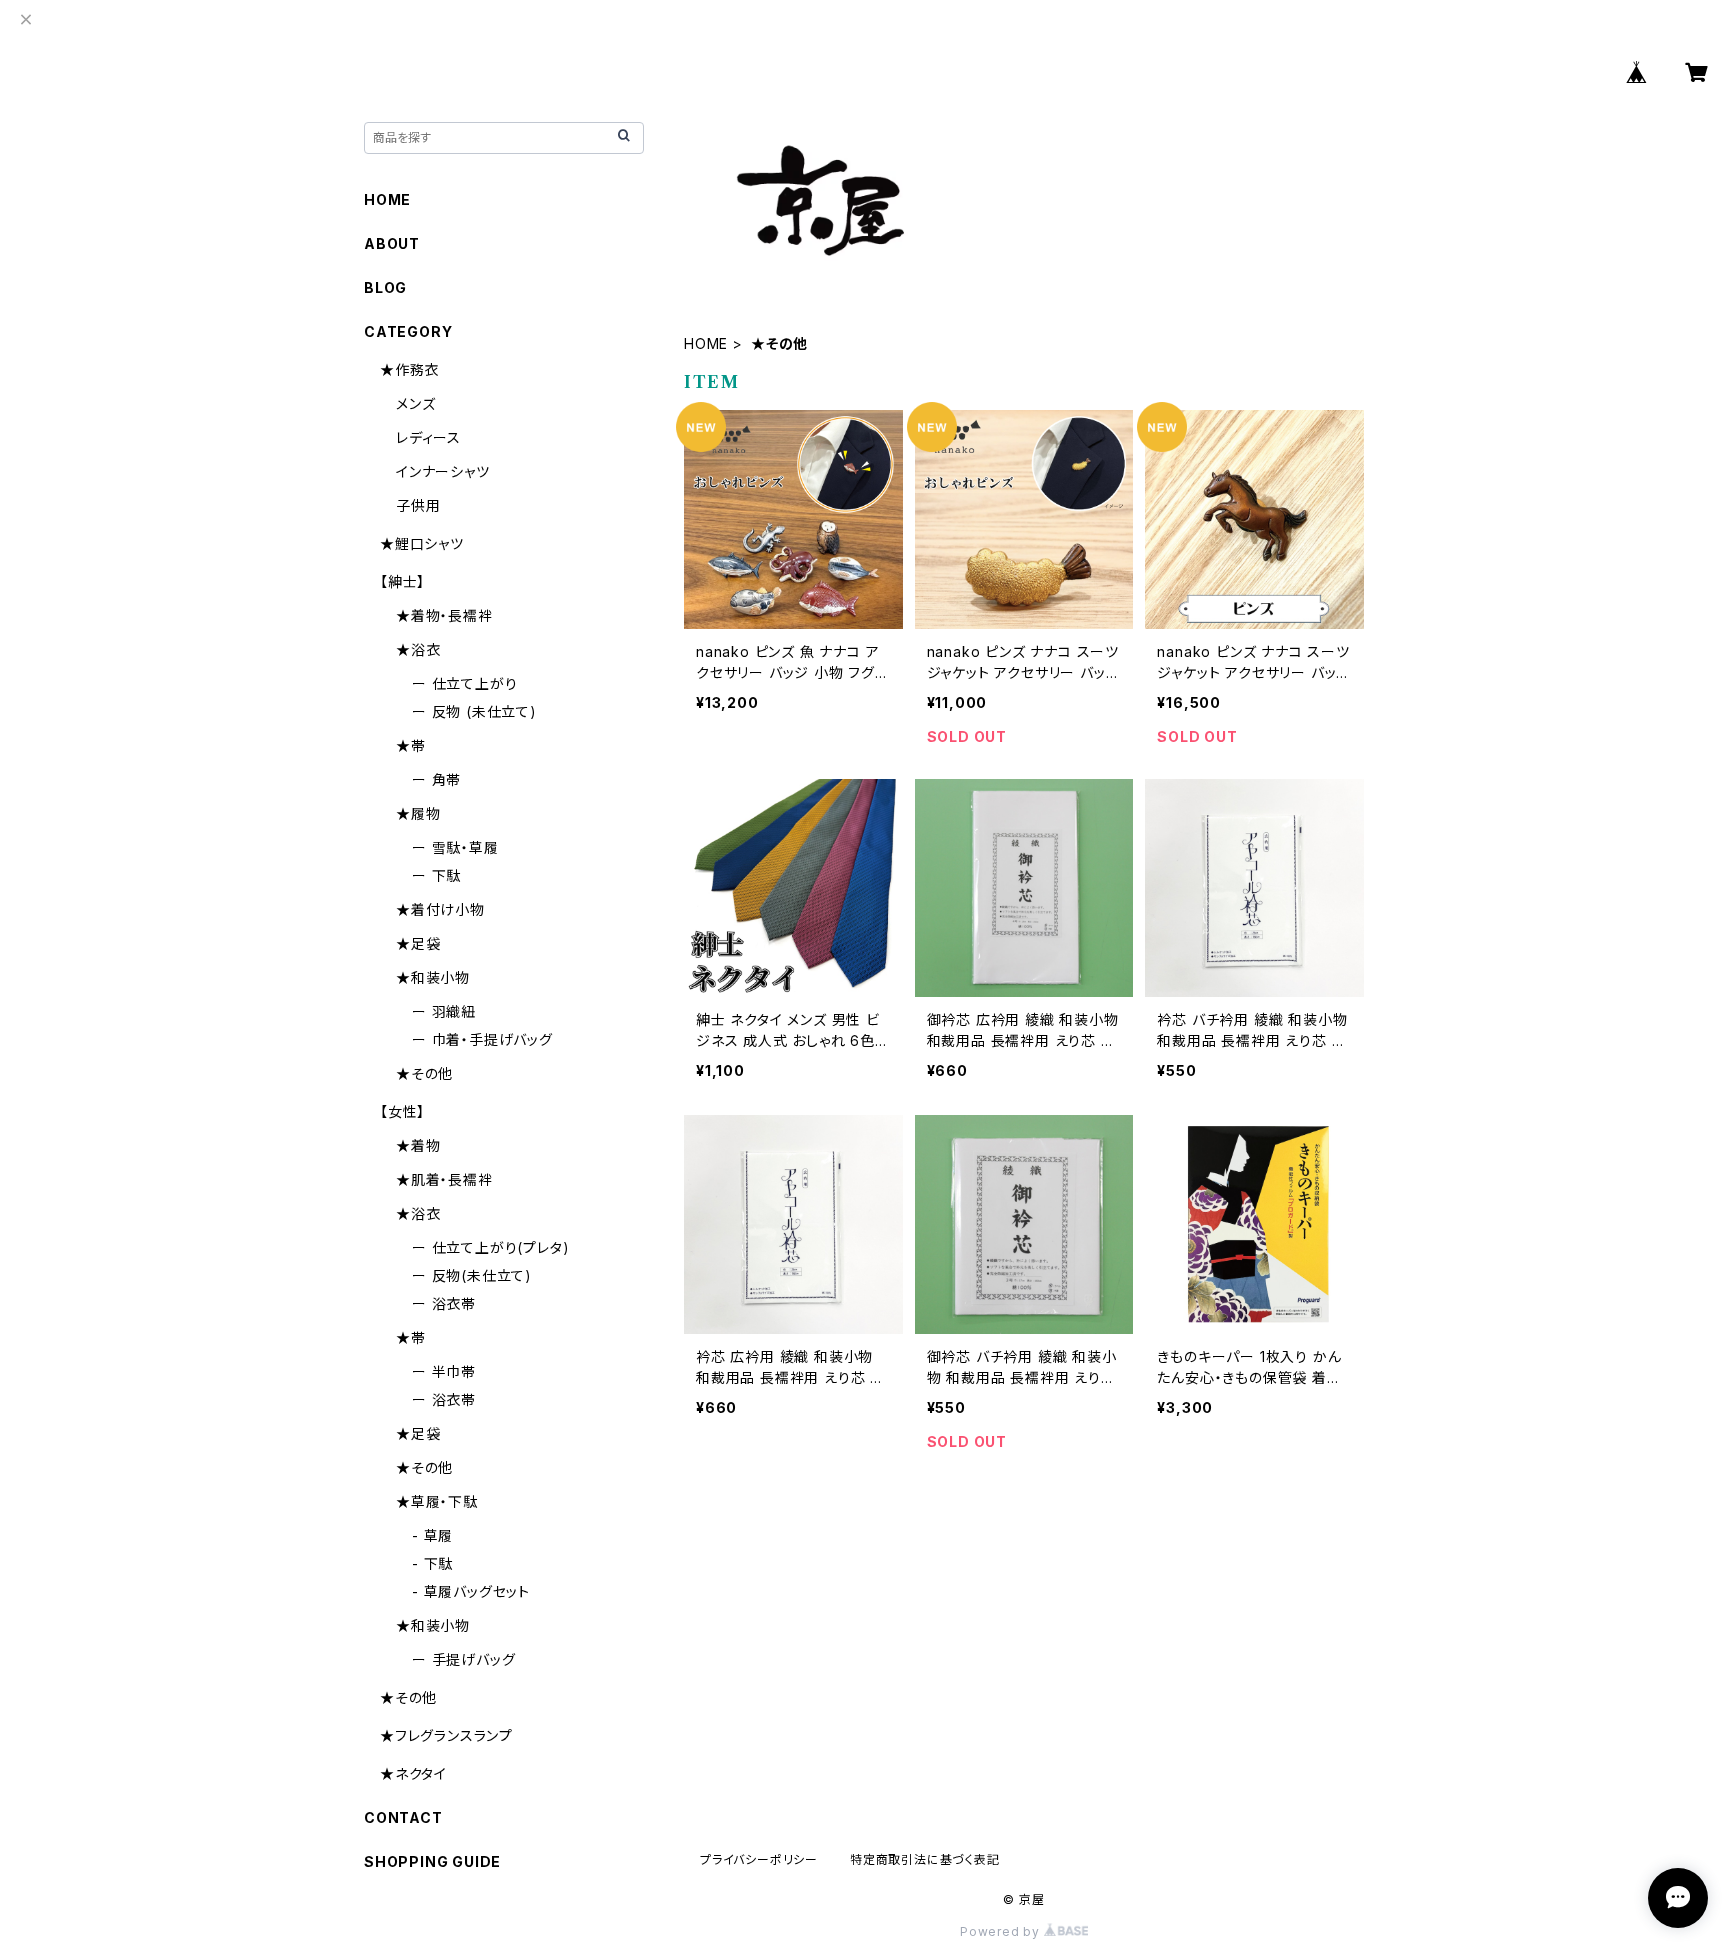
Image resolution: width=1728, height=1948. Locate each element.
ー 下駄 (436, 875)
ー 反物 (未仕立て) (474, 711)
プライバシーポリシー (759, 1859)
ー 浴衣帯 (444, 1303)
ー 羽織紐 (444, 1011)
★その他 (424, 1073)
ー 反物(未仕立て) (472, 1275)
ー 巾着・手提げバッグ (482, 1039)
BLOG (385, 287)
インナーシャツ (443, 471)
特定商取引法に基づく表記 (925, 1859)
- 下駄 (432, 1563)
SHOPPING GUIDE (432, 1861)
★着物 (418, 1145)
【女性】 (402, 1111)
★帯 (411, 745)
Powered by (1002, 1931)
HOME (706, 343)
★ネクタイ (413, 1773)
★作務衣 (409, 369)
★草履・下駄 (437, 1501)
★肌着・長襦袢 (444, 1179)
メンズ (415, 403)
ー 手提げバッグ (463, 1659)
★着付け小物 (440, 909)
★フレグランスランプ (446, 1735)
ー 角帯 (436, 779)
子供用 (418, 505)
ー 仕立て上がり (464, 683)
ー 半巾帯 (444, 1371)
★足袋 (418, 943)
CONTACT (403, 1817)
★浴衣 (418, 649)
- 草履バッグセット (471, 1591)
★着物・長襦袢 (444, 615)
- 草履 (432, 1535)
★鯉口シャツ (422, 543)
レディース (428, 437)
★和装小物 (433, 977)
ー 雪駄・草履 (455, 847)
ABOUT (392, 243)
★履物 (418, 813)
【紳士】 (402, 581)
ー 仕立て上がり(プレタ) (490, 1247)
